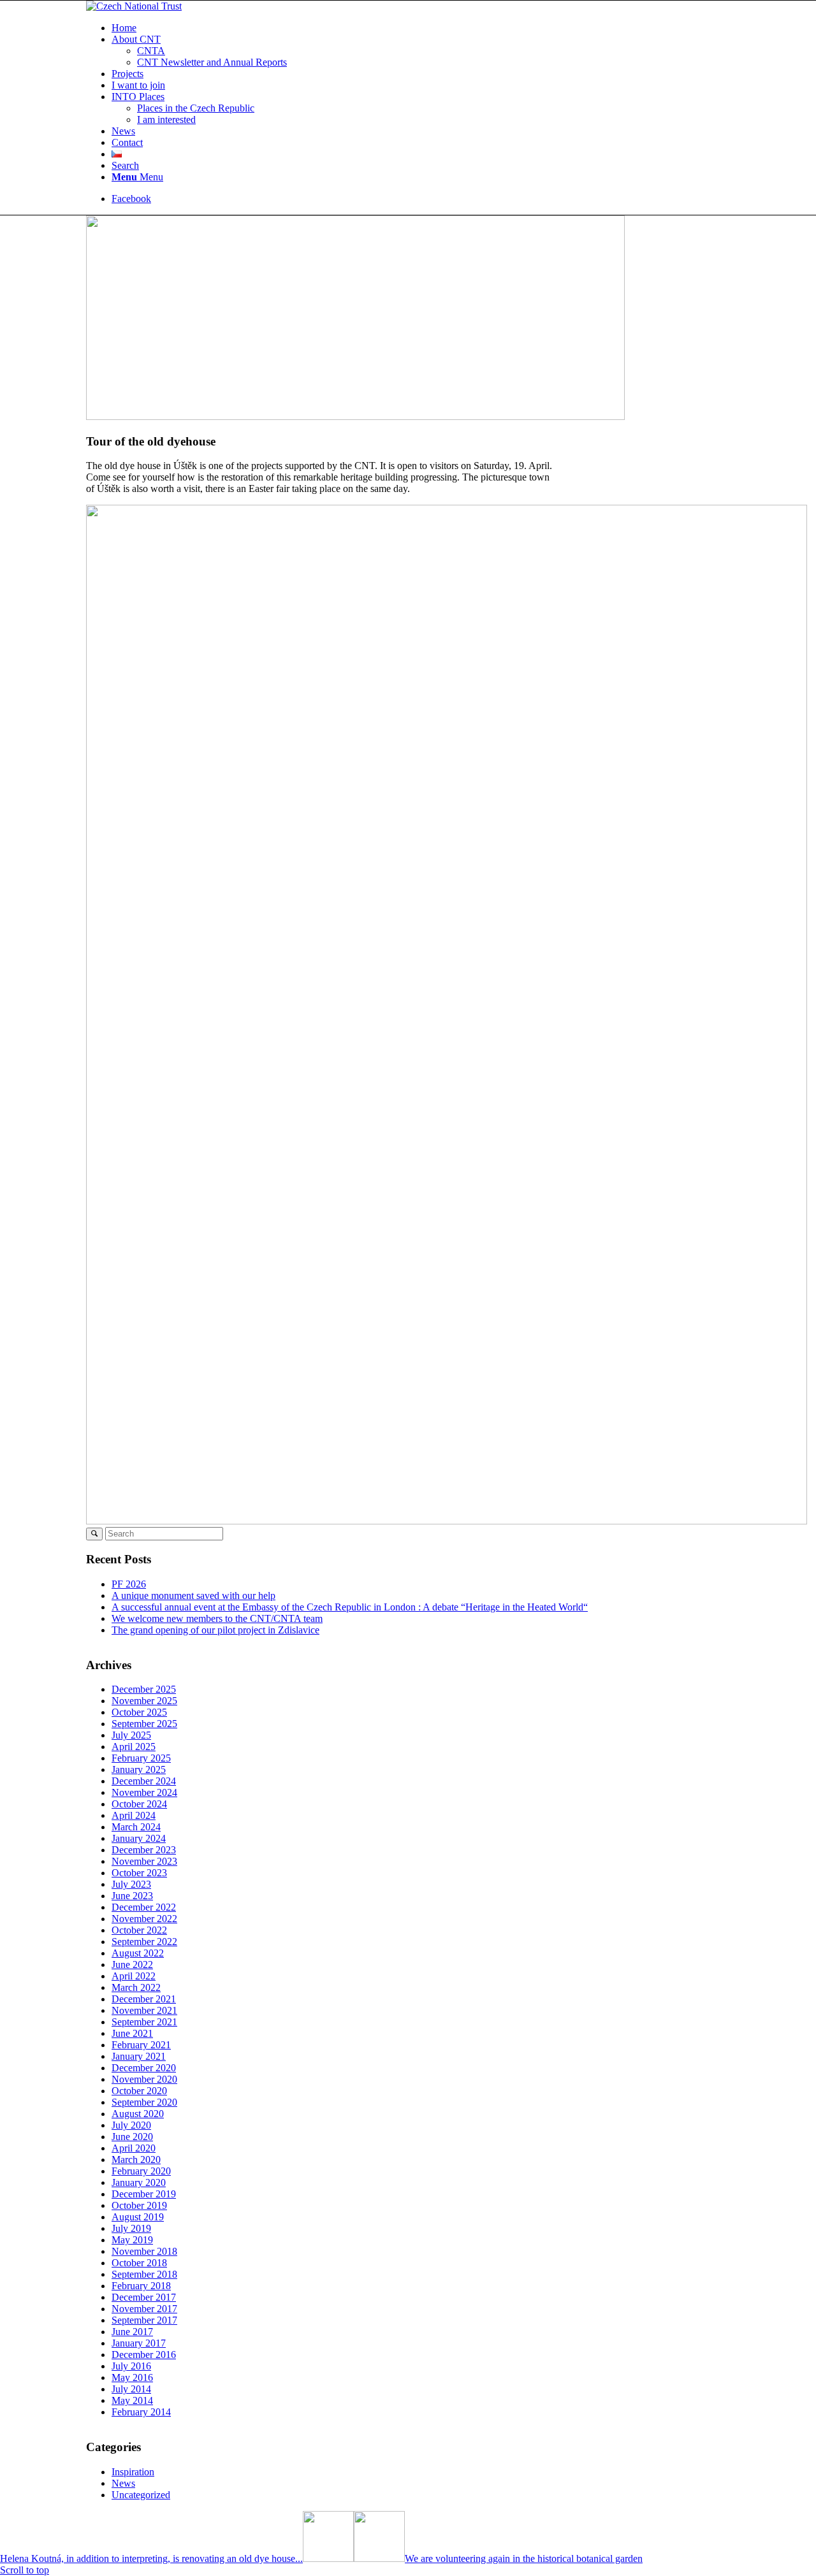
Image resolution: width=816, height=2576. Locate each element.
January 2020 (139, 2182)
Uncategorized (141, 2495)
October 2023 (139, 1873)
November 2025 (144, 1701)
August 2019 (138, 2217)
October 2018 (139, 2263)
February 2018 (141, 2286)
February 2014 (141, 2412)
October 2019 (139, 2205)
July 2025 (131, 1735)
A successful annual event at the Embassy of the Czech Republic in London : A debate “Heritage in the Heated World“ (350, 1607)
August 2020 (138, 2114)
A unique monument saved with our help (193, 1596)
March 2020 (136, 2160)
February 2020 (141, 2171)
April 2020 (134, 2148)
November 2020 (144, 2079)
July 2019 (131, 2228)
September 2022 (144, 1942)
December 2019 (144, 2194)
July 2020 (131, 2125)
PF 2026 (129, 1584)
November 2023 (144, 1861)
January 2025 (139, 1769)
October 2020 (139, 2091)
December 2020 (144, 2068)
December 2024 (144, 1781)
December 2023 (144, 1850)
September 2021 (144, 2022)
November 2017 (144, 2309)
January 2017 (139, 2343)
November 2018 (144, 2251)
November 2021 (144, 2010)
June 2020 (132, 2137)
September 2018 (144, 2274)
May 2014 (132, 2400)
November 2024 (144, 1792)
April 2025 (134, 1747)
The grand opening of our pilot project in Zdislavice (215, 1630)
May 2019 (132, 2240)
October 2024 (139, 1804)
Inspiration (133, 2472)
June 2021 (132, 2033)
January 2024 (139, 1838)
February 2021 (141, 2045)
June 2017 (132, 2332)
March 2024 (136, 1827)
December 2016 (144, 2355)
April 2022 (134, 1976)
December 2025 (144, 1689)
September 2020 (144, 2102)
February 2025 (141, 1758)
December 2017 (144, 2297)
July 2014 (131, 2389)
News (123, 2483)
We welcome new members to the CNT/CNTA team (217, 1618)
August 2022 (138, 1953)
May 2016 (132, 2377)
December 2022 (144, 1907)
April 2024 (134, 1815)
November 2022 (144, 1919)
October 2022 (139, 1930)
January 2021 (139, 2056)
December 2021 (144, 1999)
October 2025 (139, 1712)
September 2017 (144, 2320)
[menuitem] (421, 28)
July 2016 (131, 2366)
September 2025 (144, 1724)
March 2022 (136, 1987)
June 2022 (132, 1965)
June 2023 (132, 1896)
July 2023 (131, 1884)
